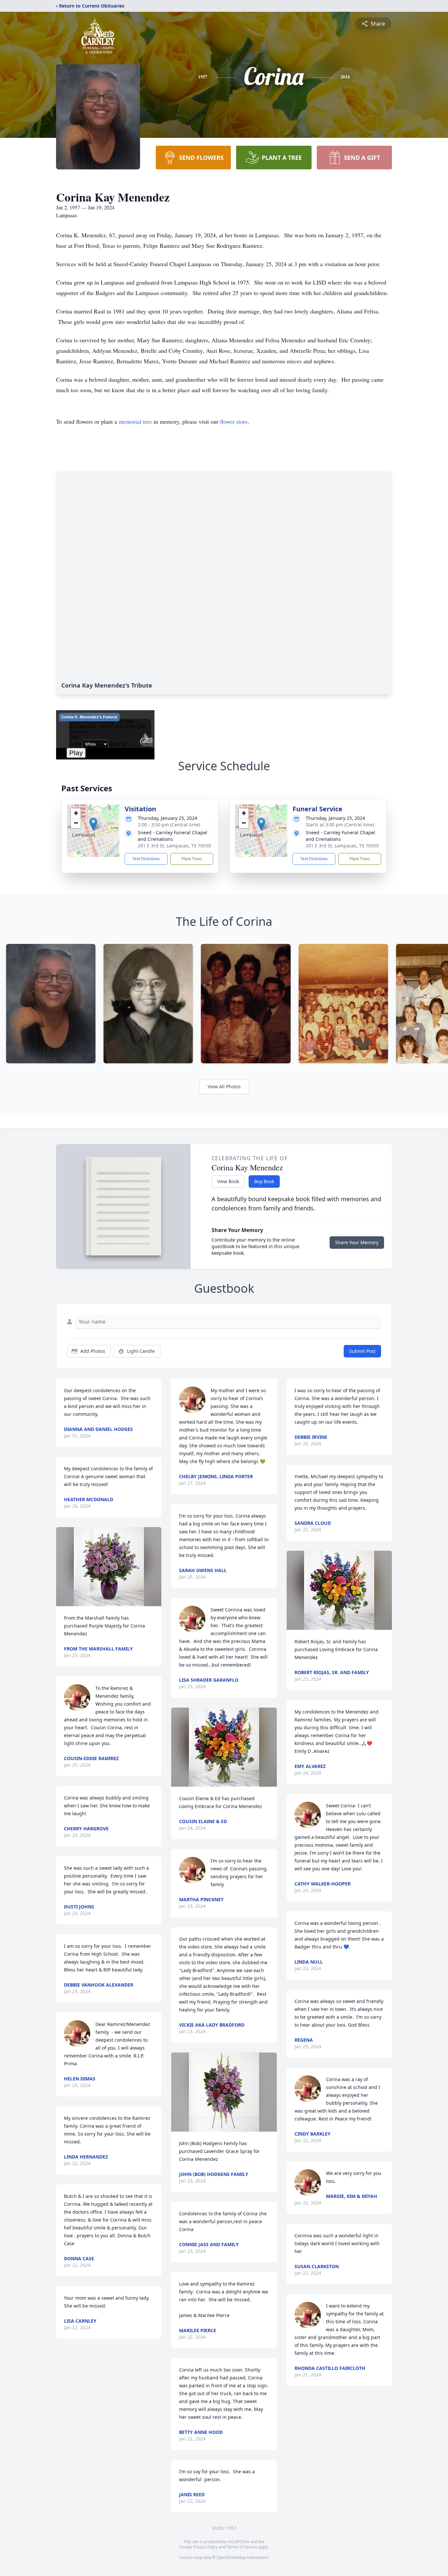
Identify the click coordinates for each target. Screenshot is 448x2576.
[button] (93, 824)
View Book (228, 1181)
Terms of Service (242, 2547)
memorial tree (135, 421)
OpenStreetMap (231, 2557)
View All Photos (224, 1086)
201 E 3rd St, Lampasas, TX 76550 (174, 846)
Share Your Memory (357, 1242)
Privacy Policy (205, 2547)
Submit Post (362, 1351)
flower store (234, 421)
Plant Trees (192, 859)
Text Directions (146, 859)
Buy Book (264, 1181)
